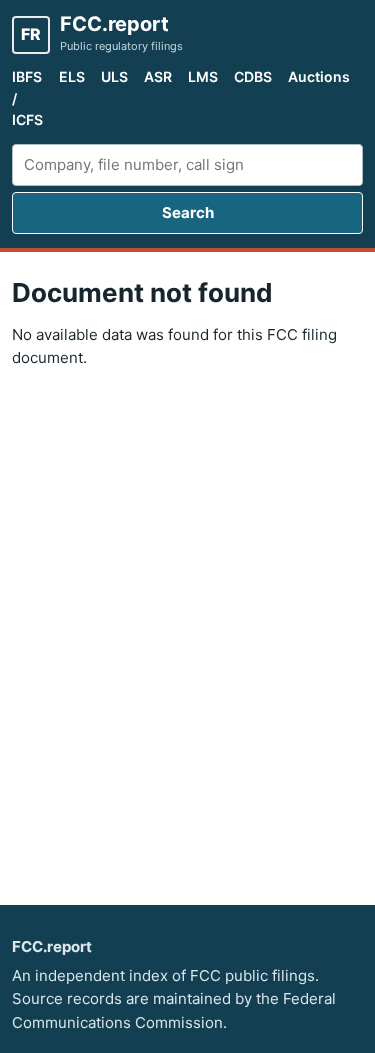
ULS (114, 76)
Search (188, 212)
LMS (203, 76)
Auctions (319, 76)
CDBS (253, 76)
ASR (158, 76)
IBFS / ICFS (27, 98)
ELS (72, 76)
